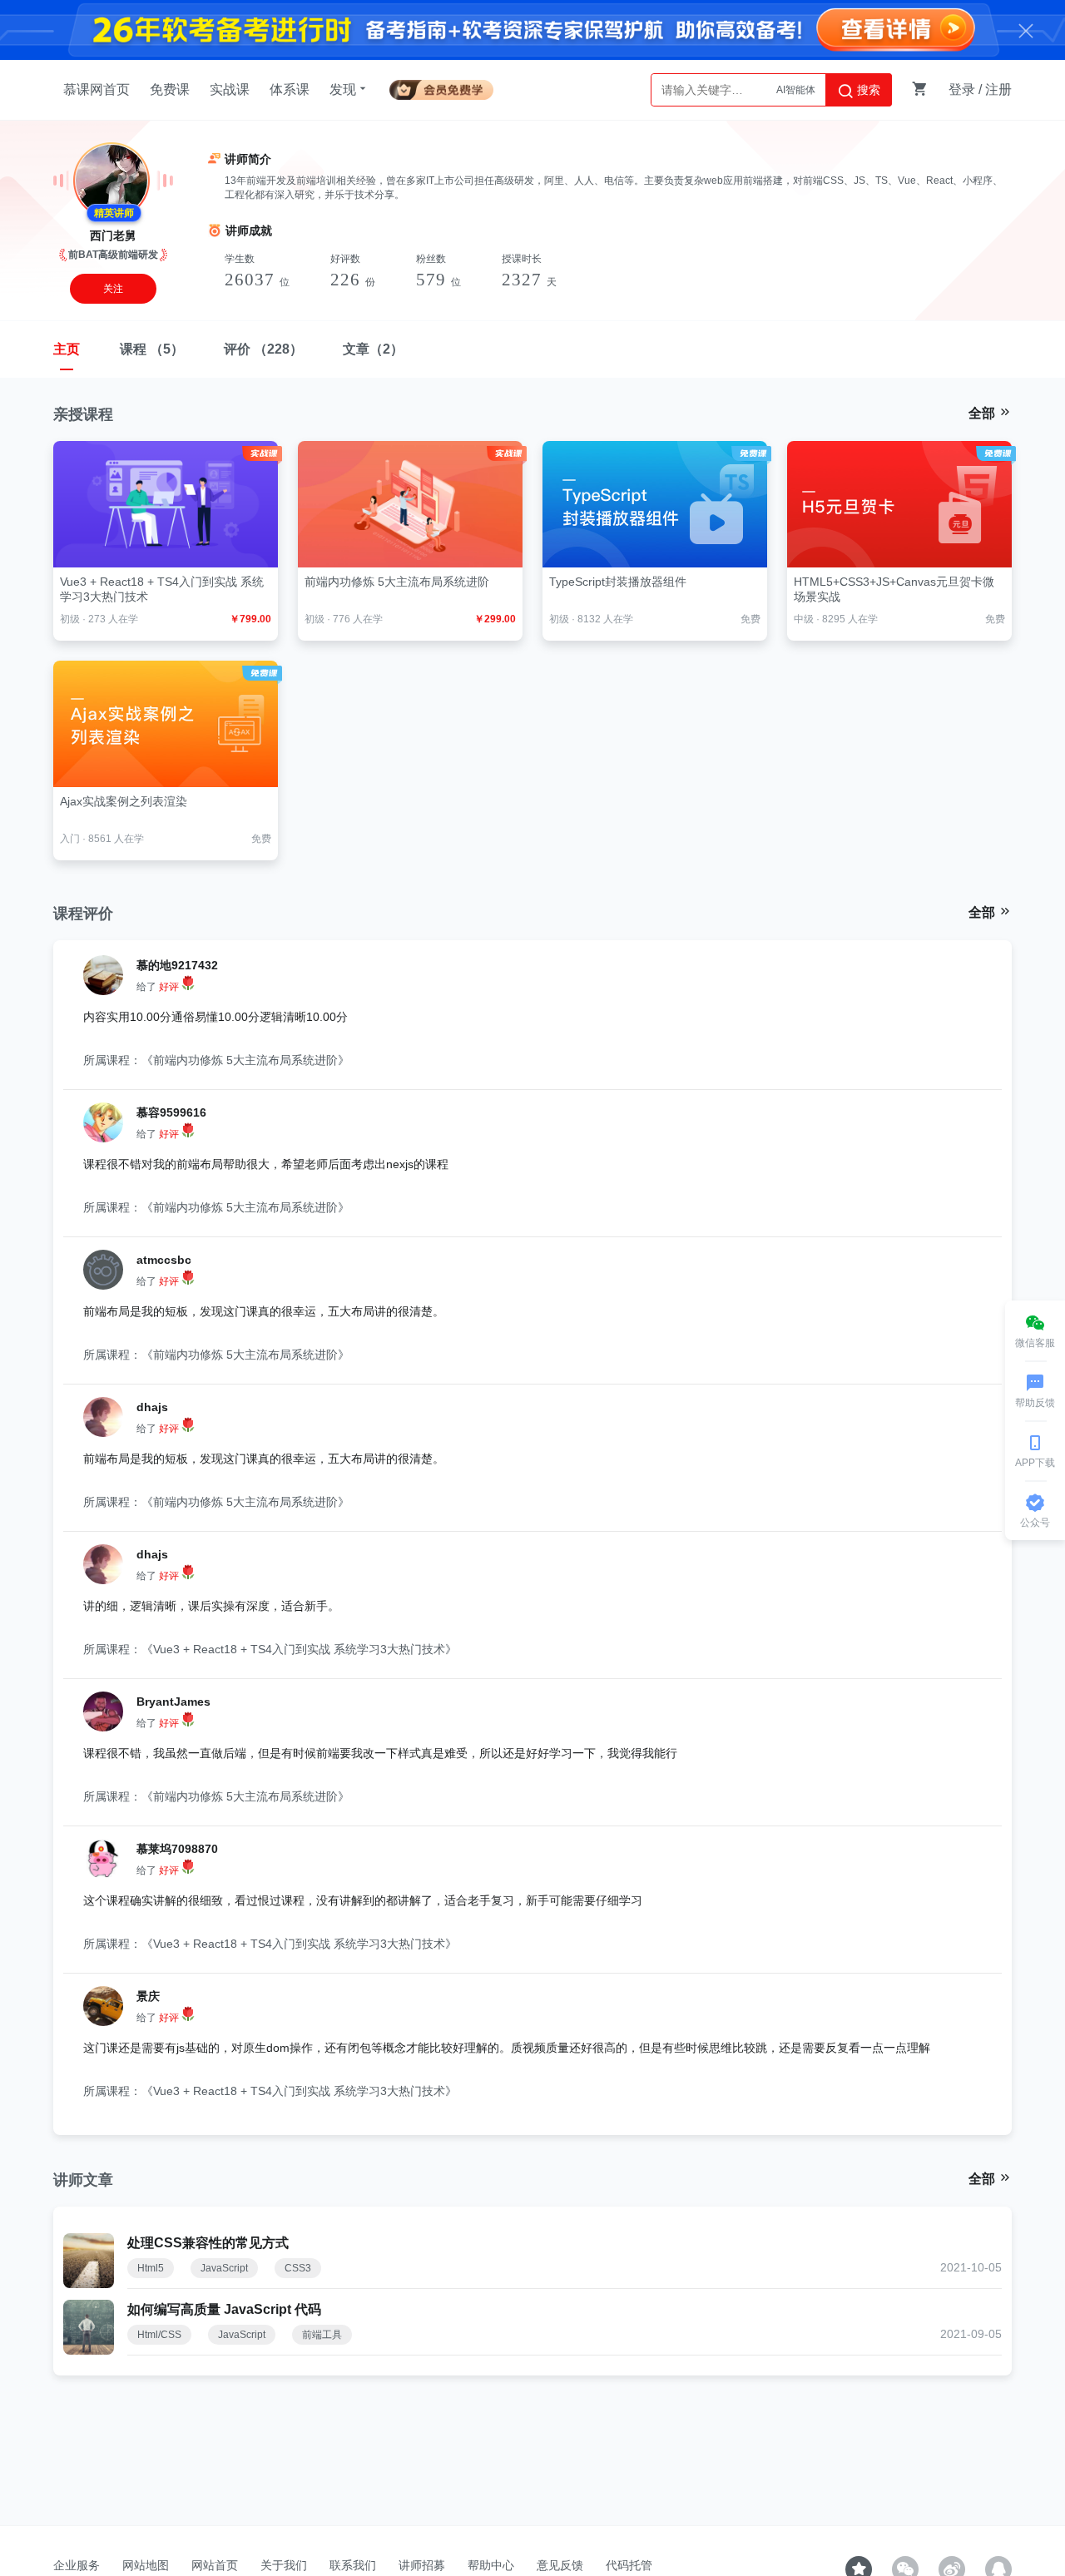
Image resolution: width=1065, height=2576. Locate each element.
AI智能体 (796, 90)
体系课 (290, 89)
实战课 (230, 89)
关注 (113, 289)
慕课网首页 (97, 89)
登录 (962, 89)
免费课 (170, 89)
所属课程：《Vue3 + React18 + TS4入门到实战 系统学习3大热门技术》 (270, 1649)
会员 (441, 87)
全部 (983, 413)
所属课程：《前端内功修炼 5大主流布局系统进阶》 (216, 1060)
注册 (998, 89)
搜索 (867, 90)
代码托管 (629, 2565)
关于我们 (284, 2565)
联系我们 (353, 2565)
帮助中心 (491, 2565)
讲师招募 (422, 2565)
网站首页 (215, 2565)
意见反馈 (560, 2565)
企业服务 (77, 2565)
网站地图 (146, 2565)
